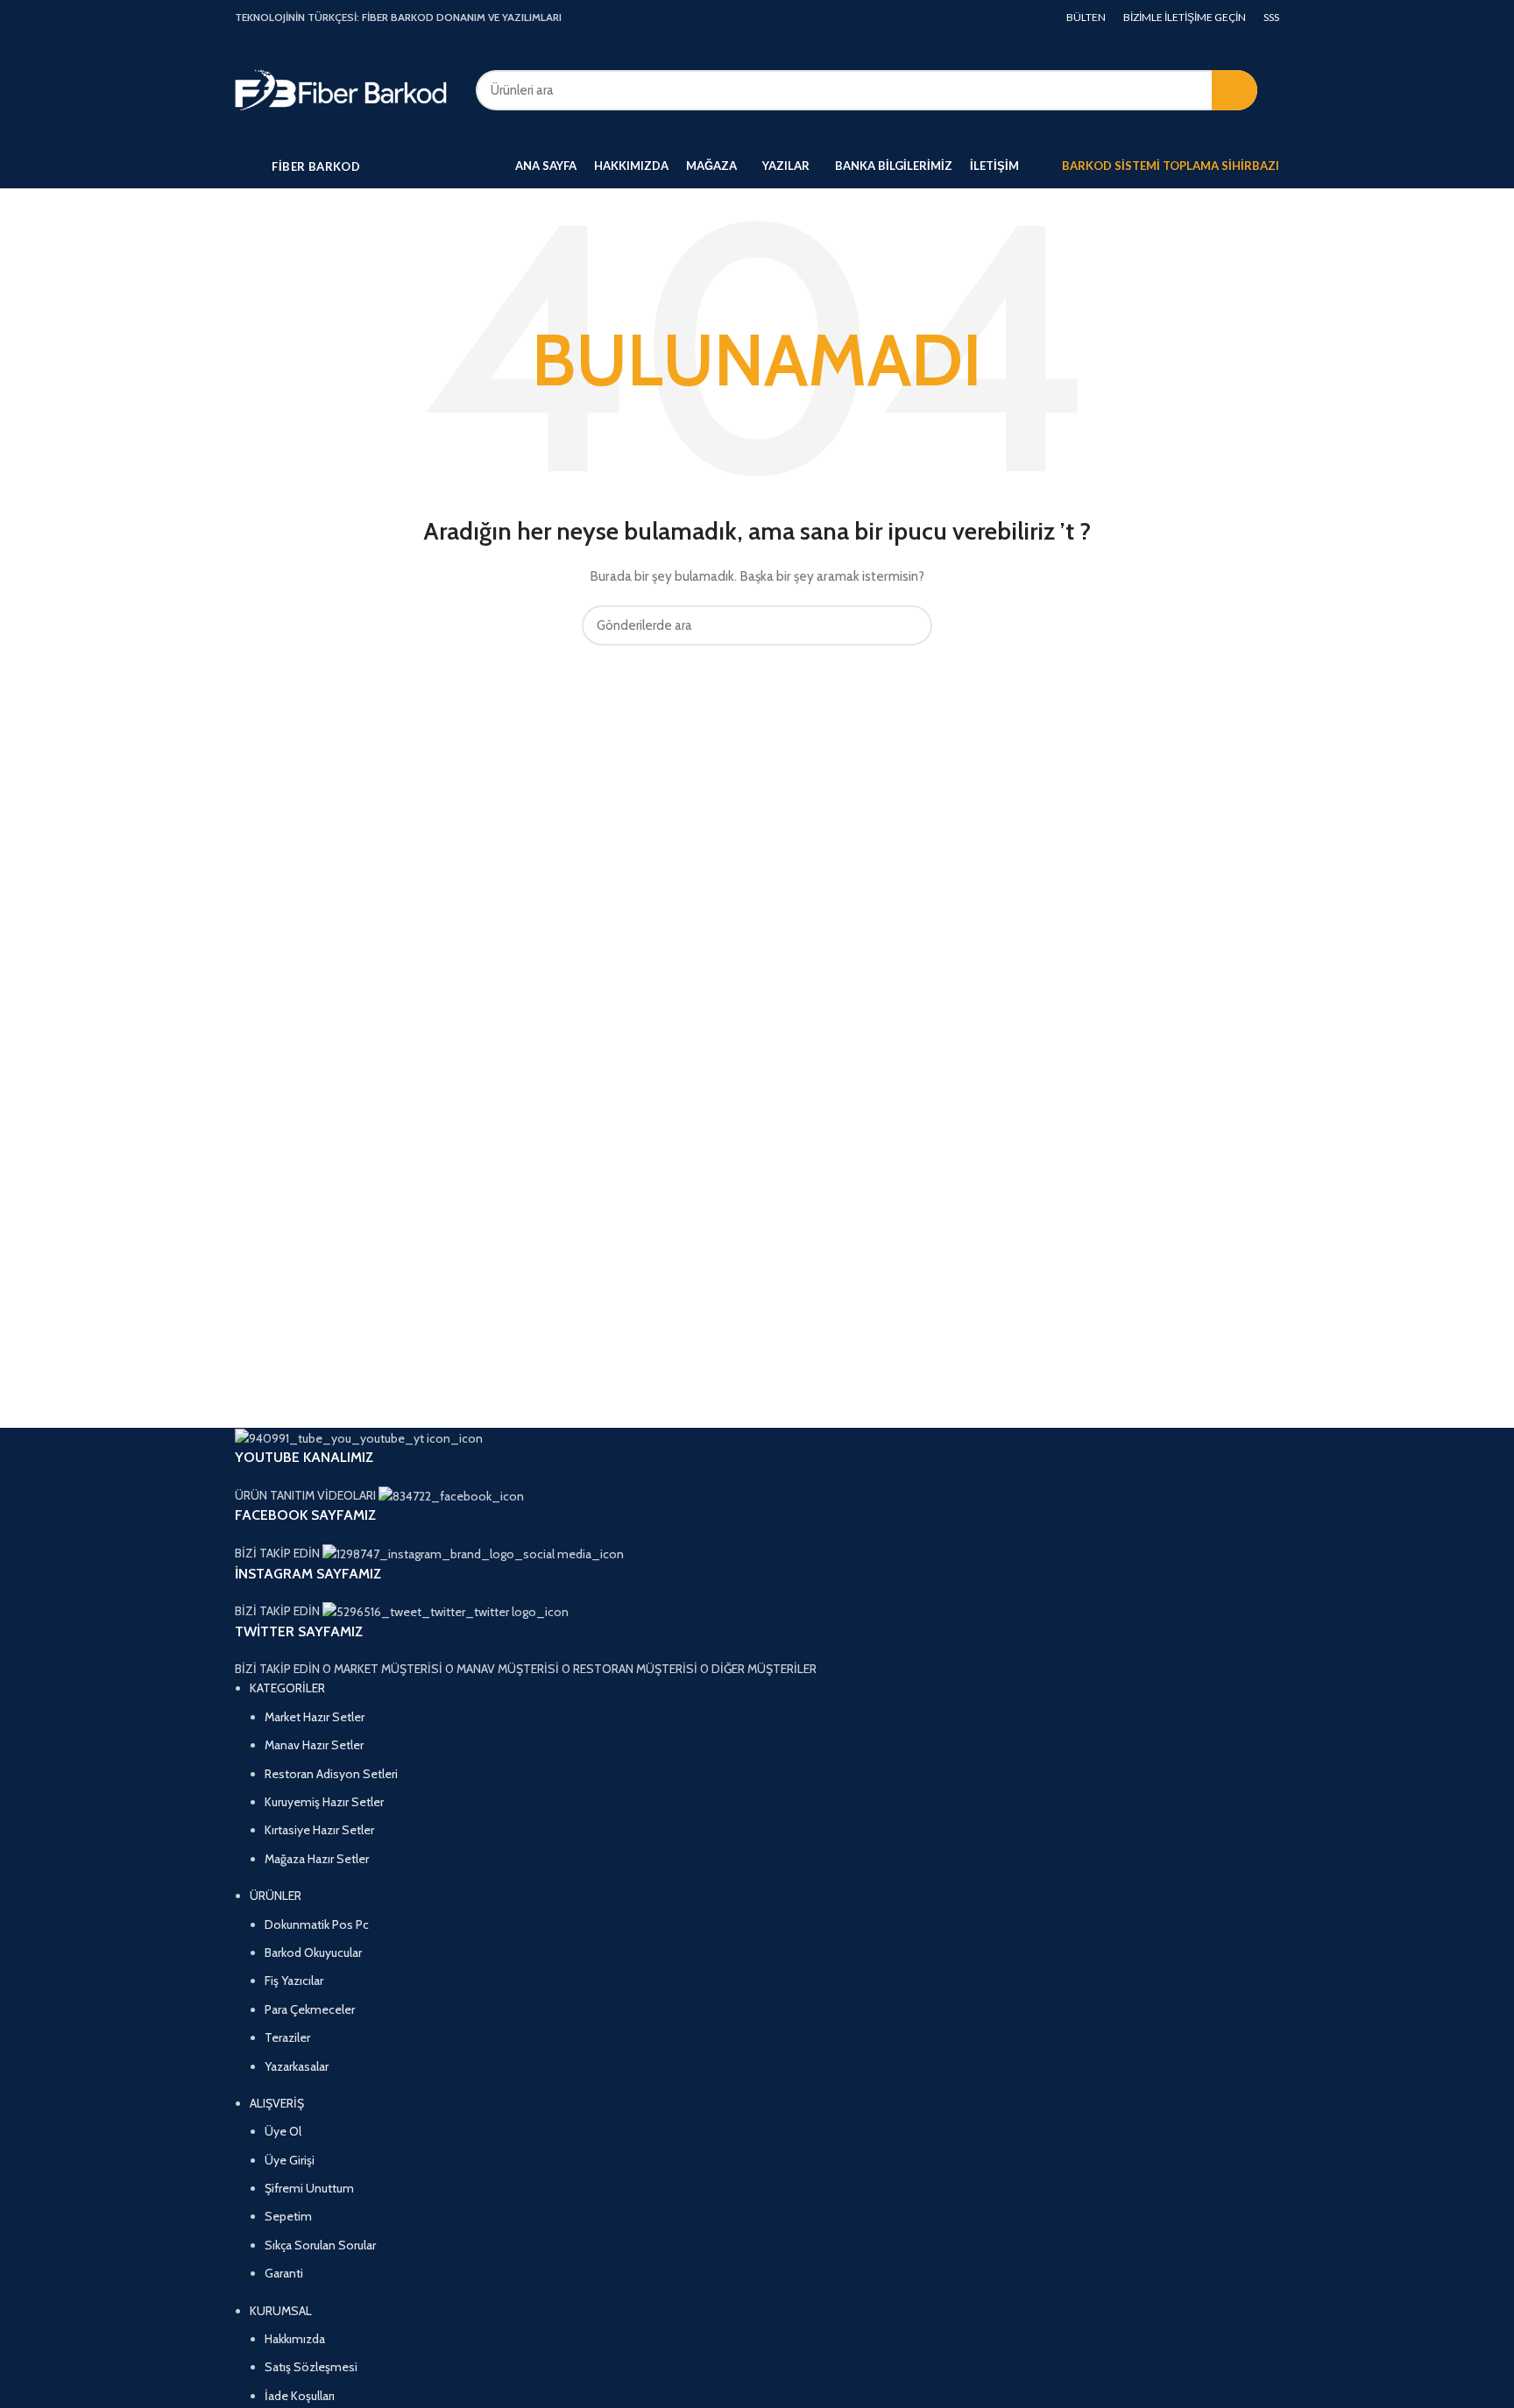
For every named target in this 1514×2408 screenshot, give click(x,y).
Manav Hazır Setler (314, 1745)
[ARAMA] (1235, 90)
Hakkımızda (295, 2339)
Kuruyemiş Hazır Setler (324, 1802)
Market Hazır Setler (315, 1717)
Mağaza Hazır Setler (317, 1859)
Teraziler (287, 2037)
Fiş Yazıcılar (294, 1981)
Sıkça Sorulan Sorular (320, 2245)
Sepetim (288, 2216)
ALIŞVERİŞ (277, 2103)
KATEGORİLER (287, 1688)
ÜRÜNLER (276, 1896)
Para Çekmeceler (310, 2009)
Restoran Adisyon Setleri (331, 1774)
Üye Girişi (290, 2160)
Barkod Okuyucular (313, 1953)
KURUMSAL (281, 2311)
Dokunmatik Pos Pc (317, 1924)
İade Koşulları (300, 2396)
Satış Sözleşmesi (311, 2367)
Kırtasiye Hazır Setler (319, 1830)
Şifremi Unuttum (309, 2188)
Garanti (284, 2273)
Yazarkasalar (297, 2066)
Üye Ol (283, 2131)
